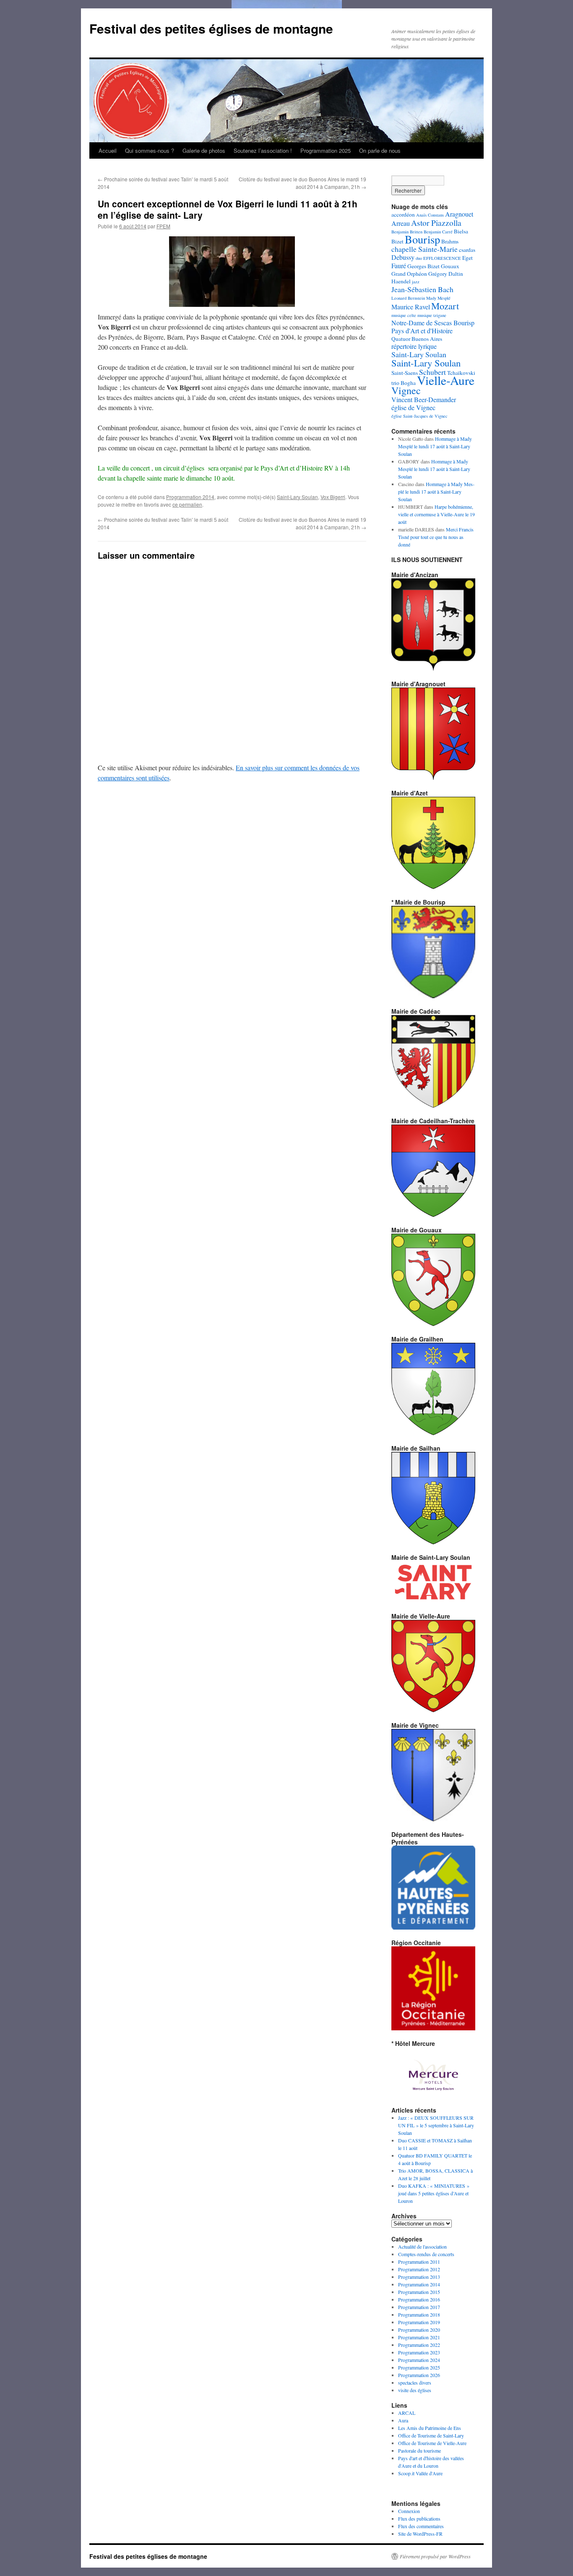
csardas (467, 250)
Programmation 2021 (419, 2337)
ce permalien (187, 504)
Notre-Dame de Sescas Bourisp (433, 323)
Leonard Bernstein (408, 298)
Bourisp (422, 239)
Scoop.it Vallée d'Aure (420, 2473)
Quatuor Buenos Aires (417, 339)
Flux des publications (419, 2518)
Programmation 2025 (326, 150)
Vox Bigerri (333, 497)
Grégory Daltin (446, 274)
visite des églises (415, 2390)
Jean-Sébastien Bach (422, 289)
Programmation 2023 (419, 2352)
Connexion (409, 2511)
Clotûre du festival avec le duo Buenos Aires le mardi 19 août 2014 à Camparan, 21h (302, 183)
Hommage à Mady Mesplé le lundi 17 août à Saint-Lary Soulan (435, 446)
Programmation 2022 (419, 2345)
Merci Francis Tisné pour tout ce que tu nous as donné (436, 537)
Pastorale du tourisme (419, 2450)
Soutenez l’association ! (263, 150)
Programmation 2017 (419, 2307)
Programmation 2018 (419, 2314)
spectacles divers (415, 2382)
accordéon (403, 214)
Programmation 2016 (419, 2299)
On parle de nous (380, 150)
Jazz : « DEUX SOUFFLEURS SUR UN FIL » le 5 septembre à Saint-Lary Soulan (436, 2125)
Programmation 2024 (419, 2360)
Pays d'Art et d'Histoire (422, 331)
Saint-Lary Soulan (297, 497)
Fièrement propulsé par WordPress (435, 2556)
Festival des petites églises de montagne (211, 28)
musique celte (404, 315)
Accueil (108, 150)
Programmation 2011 (419, 2262)
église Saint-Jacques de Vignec (419, 416)
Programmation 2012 (419, 2269)
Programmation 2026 (419, 2375)
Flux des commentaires (421, 2526)
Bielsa (461, 231)
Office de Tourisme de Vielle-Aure (432, 2443)
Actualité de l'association (422, 2246)
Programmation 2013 (419, 2277)
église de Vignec (413, 407)
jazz (416, 282)
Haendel (401, 281)
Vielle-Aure (446, 380)
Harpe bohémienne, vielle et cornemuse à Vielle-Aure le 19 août (436, 514)
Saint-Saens (405, 373)
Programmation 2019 (419, 2322)
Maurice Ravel (411, 307)
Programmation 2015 (419, 2292)
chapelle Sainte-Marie (425, 249)
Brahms (450, 241)
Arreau (401, 223)
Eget (468, 258)
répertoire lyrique (414, 346)
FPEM (163, 226)
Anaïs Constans (430, 215)
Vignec (406, 390)
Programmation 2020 (419, 2330)
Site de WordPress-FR (420, 2534)
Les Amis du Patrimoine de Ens (430, 2428)
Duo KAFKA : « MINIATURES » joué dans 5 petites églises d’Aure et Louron (434, 2193)
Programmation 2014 (190, 497)
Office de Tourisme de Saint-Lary (431, 2435)
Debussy (403, 257)
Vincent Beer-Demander (424, 399)
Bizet (397, 241)
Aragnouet (459, 214)
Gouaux (450, 266)
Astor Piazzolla (436, 222)
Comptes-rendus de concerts (426, 2254)
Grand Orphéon (409, 274)
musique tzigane (432, 315)
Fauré (399, 265)
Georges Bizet (423, 266)
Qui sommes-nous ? (150, 150)
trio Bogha (404, 383)
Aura (403, 2420)
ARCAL (407, 2413)
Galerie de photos (204, 150)
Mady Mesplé (438, 298)
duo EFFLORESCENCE (438, 258)
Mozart (445, 306)
